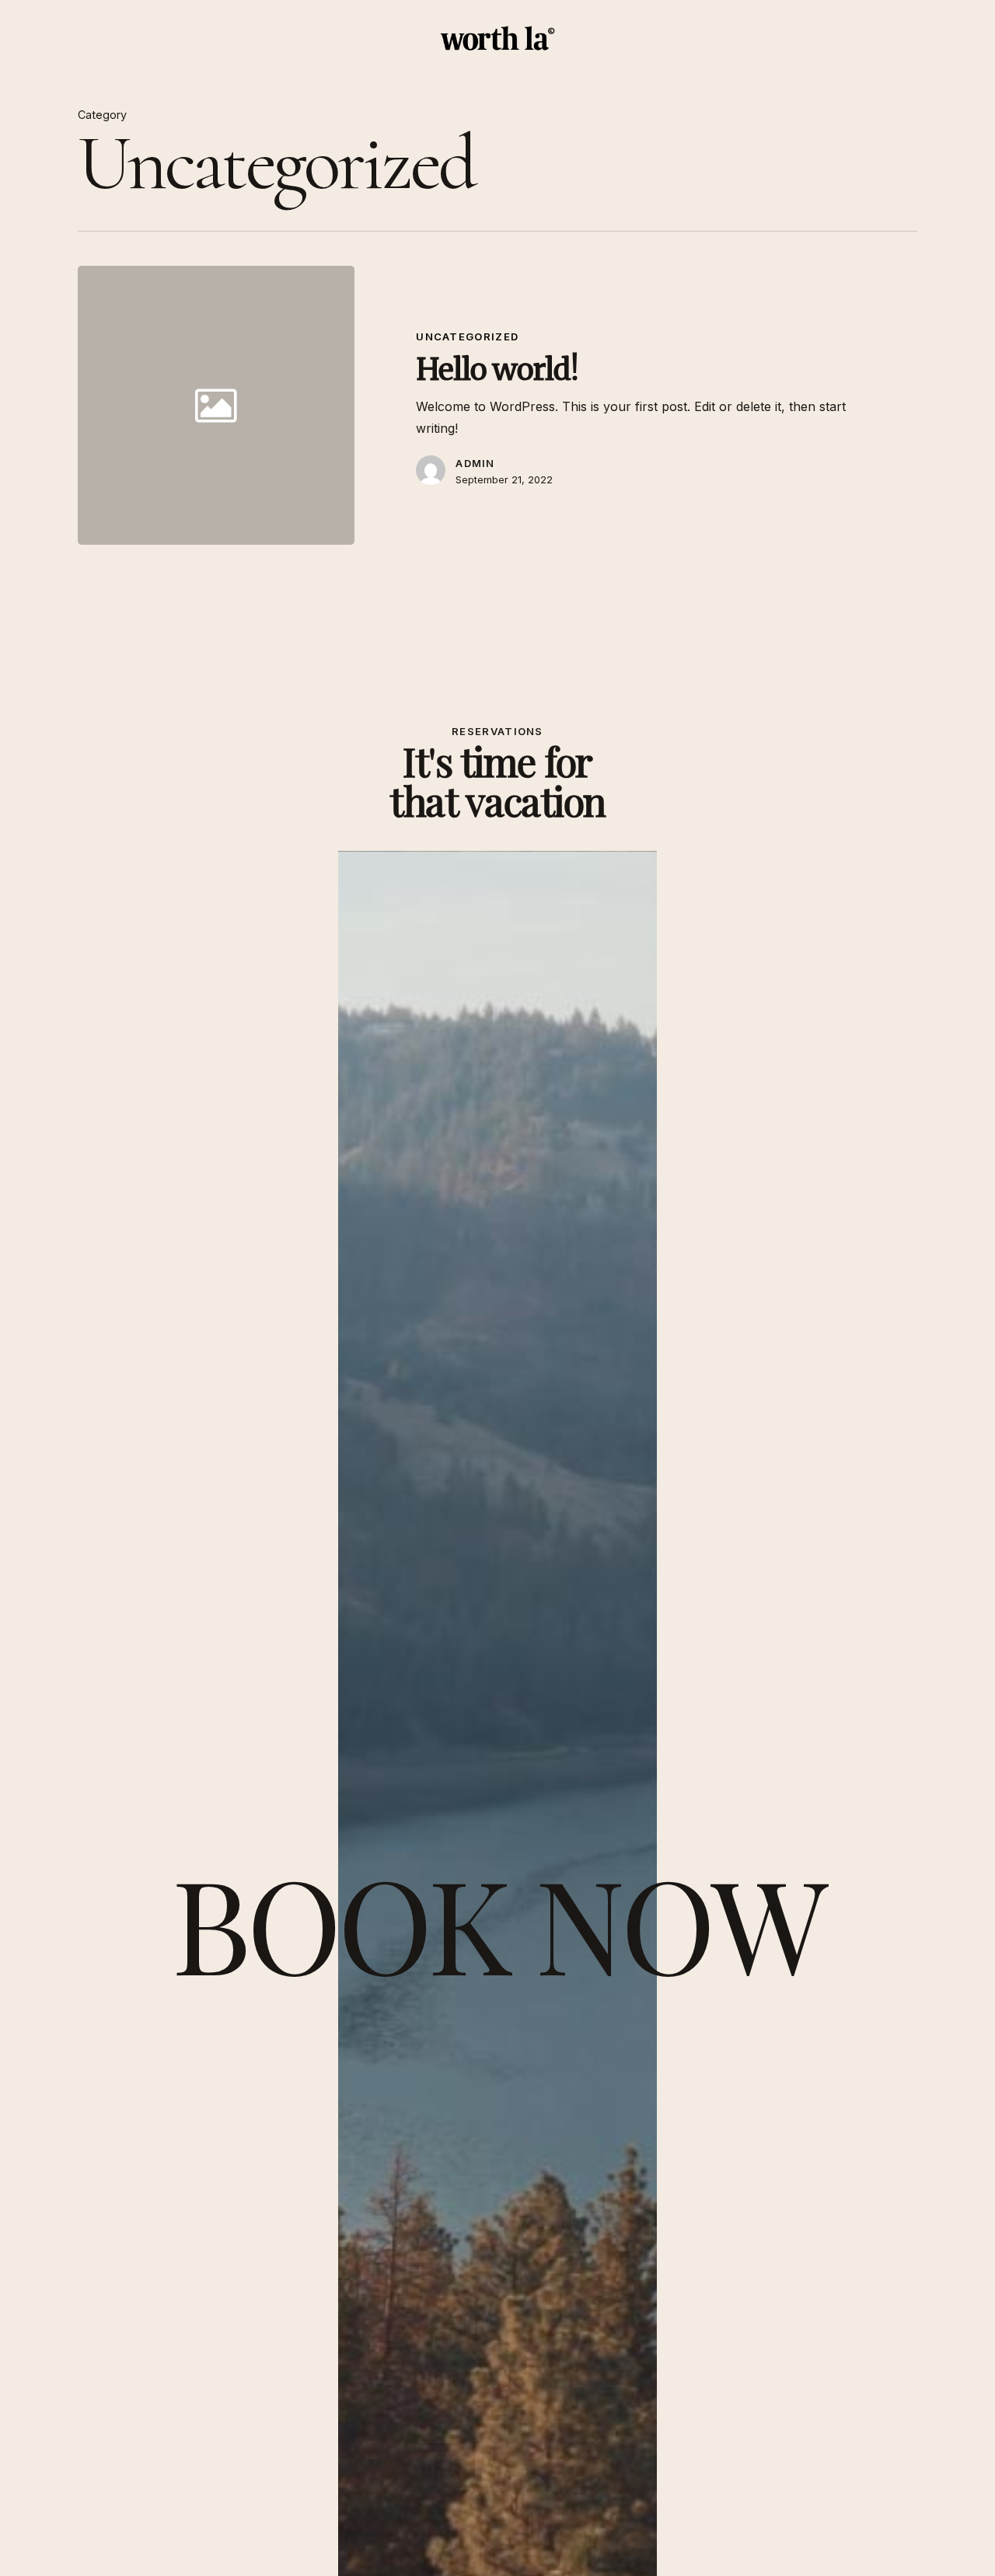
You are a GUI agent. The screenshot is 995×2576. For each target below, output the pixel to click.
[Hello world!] (637, 405)
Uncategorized (467, 336)
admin (475, 463)
